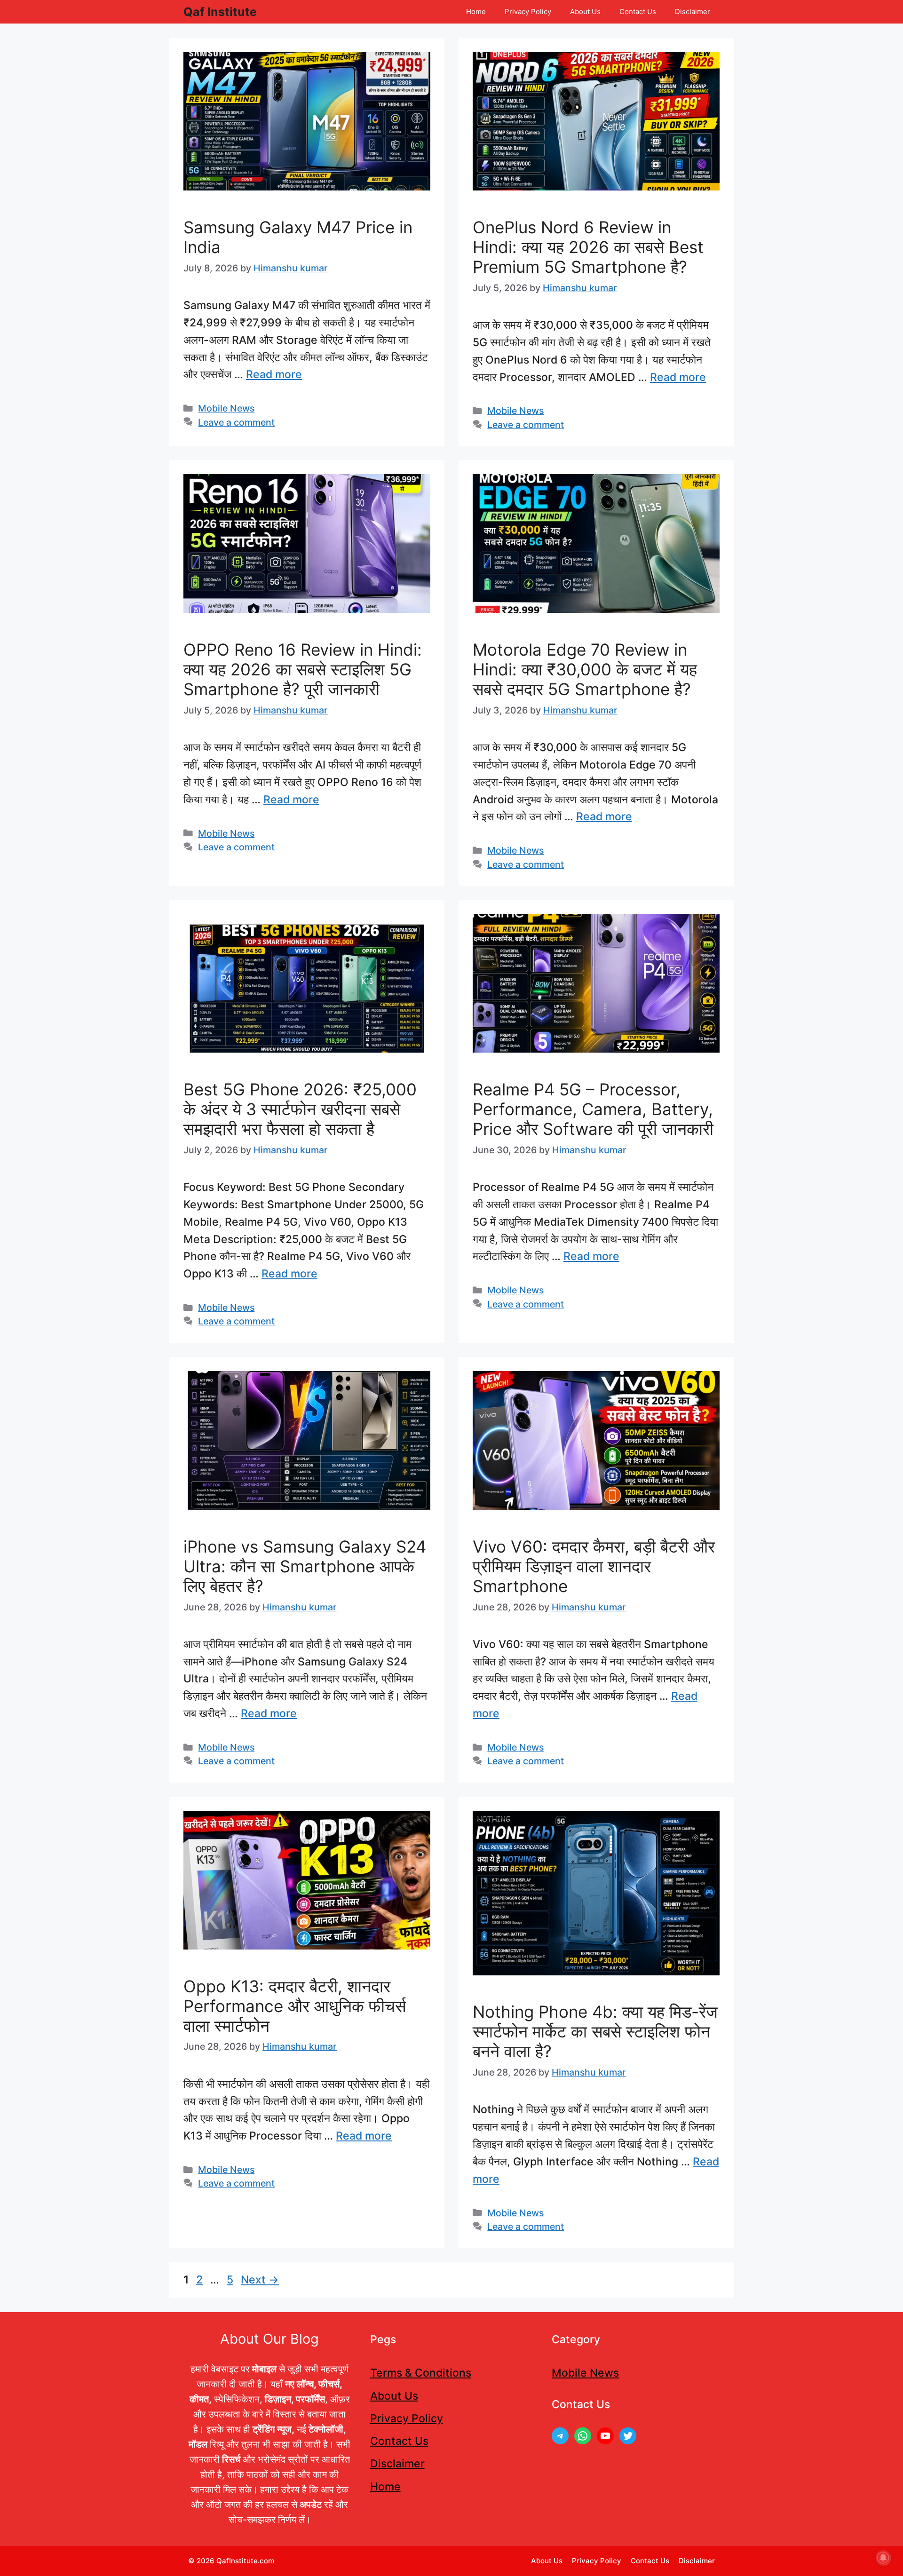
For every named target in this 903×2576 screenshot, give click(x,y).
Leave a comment (236, 422)
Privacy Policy (528, 12)
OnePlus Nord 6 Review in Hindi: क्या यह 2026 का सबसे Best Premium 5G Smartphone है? (588, 247)
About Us (585, 12)
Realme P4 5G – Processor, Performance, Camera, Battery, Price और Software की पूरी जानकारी (593, 1109)
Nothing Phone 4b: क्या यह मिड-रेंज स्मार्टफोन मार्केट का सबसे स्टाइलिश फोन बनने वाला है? (595, 2031)
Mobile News (226, 408)
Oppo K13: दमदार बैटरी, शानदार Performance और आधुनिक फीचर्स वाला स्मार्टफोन (295, 2006)
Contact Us (638, 12)
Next (260, 2280)
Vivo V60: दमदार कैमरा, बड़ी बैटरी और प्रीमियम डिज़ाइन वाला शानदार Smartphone (594, 1566)
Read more (274, 374)
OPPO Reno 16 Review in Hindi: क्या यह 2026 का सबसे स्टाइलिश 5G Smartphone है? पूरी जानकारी (303, 669)
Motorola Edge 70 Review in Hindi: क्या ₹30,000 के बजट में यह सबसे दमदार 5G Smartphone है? (585, 669)
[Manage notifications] (883, 2558)
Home (476, 12)
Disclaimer (693, 12)
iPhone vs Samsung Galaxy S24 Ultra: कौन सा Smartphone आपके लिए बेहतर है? (305, 1566)
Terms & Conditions (421, 2373)
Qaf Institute (220, 12)
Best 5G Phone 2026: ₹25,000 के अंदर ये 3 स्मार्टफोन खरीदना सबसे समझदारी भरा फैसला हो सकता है (300, 1109)
